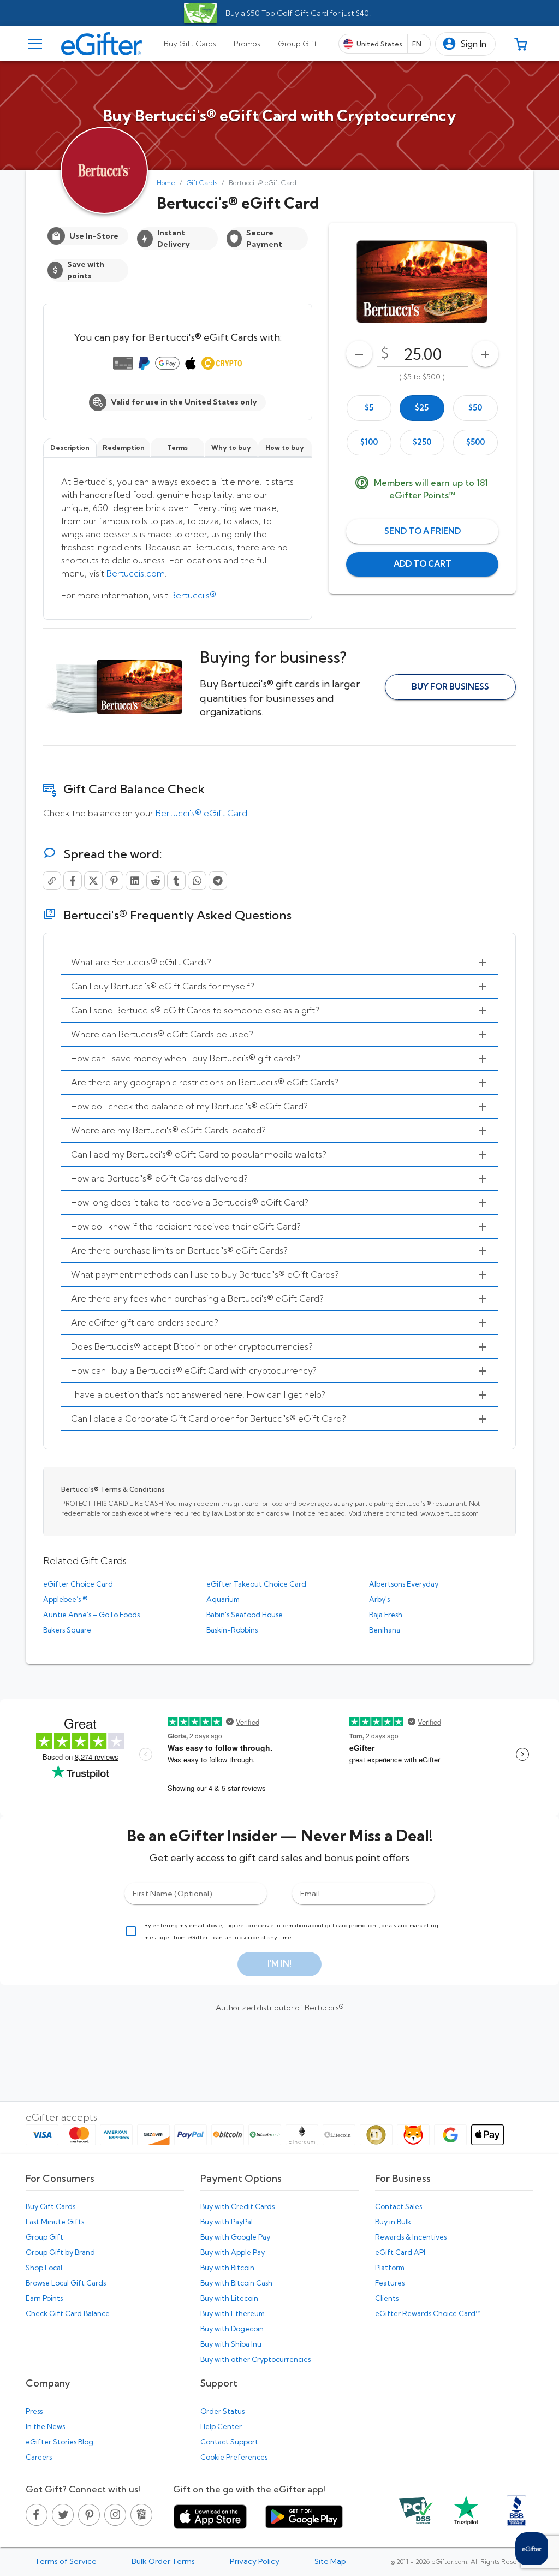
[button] (465, 44)
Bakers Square (67, 1630)
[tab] (190, 44)
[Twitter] (93, 881)
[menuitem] (279, 963)
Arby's (379, 1599)
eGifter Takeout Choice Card (256, 1584)
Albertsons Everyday (404, 1584)
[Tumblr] (176, 881)
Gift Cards (202, 183)
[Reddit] (156, 881)
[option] (369, 408)
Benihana (385, 1630)
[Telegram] (218, 881)
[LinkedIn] (135, 881)
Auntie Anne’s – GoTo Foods (91, 1615)
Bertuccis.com (136, 573)
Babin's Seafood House (245, 1615)
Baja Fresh (386, 1615)
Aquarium (223, 1599)
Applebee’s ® (65, 1599)
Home (166, 183)
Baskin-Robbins (232, 1630)
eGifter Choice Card (78, 1584)
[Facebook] (73, 881)
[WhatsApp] (197, 881)
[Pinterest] (114, 881)
